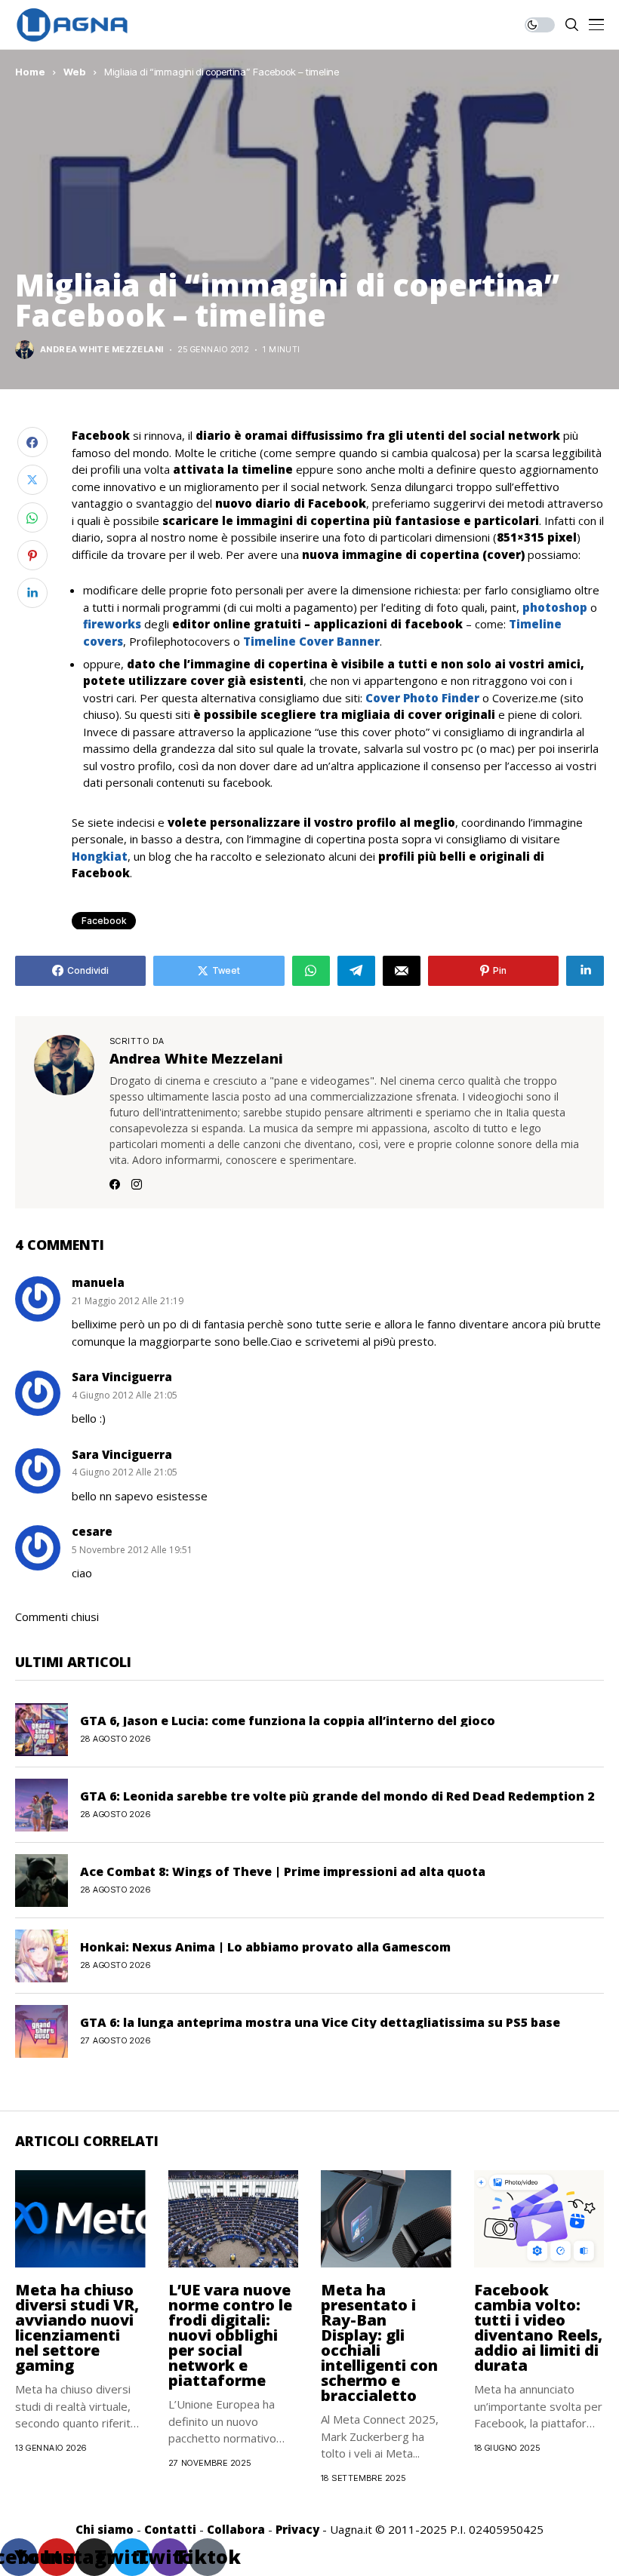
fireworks (112, 624)
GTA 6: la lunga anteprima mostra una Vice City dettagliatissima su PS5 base (320, 2022)
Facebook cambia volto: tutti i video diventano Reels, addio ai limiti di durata (538, 2327)
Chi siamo (105, 2529)
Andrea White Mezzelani (102, 350)
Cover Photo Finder (422, 698)
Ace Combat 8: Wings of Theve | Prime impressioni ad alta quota (283, 1871)
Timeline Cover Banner (311, 641)
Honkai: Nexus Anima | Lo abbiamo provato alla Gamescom (265, 1947)
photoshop (555, 607)
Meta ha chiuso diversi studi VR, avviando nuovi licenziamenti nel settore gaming (77, 2327)
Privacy (297, 2529)
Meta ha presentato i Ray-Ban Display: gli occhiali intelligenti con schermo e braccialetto (379, 2343)
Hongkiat (100, 856)
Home (30, 72)
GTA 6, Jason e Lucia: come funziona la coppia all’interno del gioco (288, 1721)
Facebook (104, 921)
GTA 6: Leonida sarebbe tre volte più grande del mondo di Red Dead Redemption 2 (337, 1796)
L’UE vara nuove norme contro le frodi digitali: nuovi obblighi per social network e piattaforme (230, 2335)
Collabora (236, 2529)
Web (75, 72)
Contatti (170, 2529)
